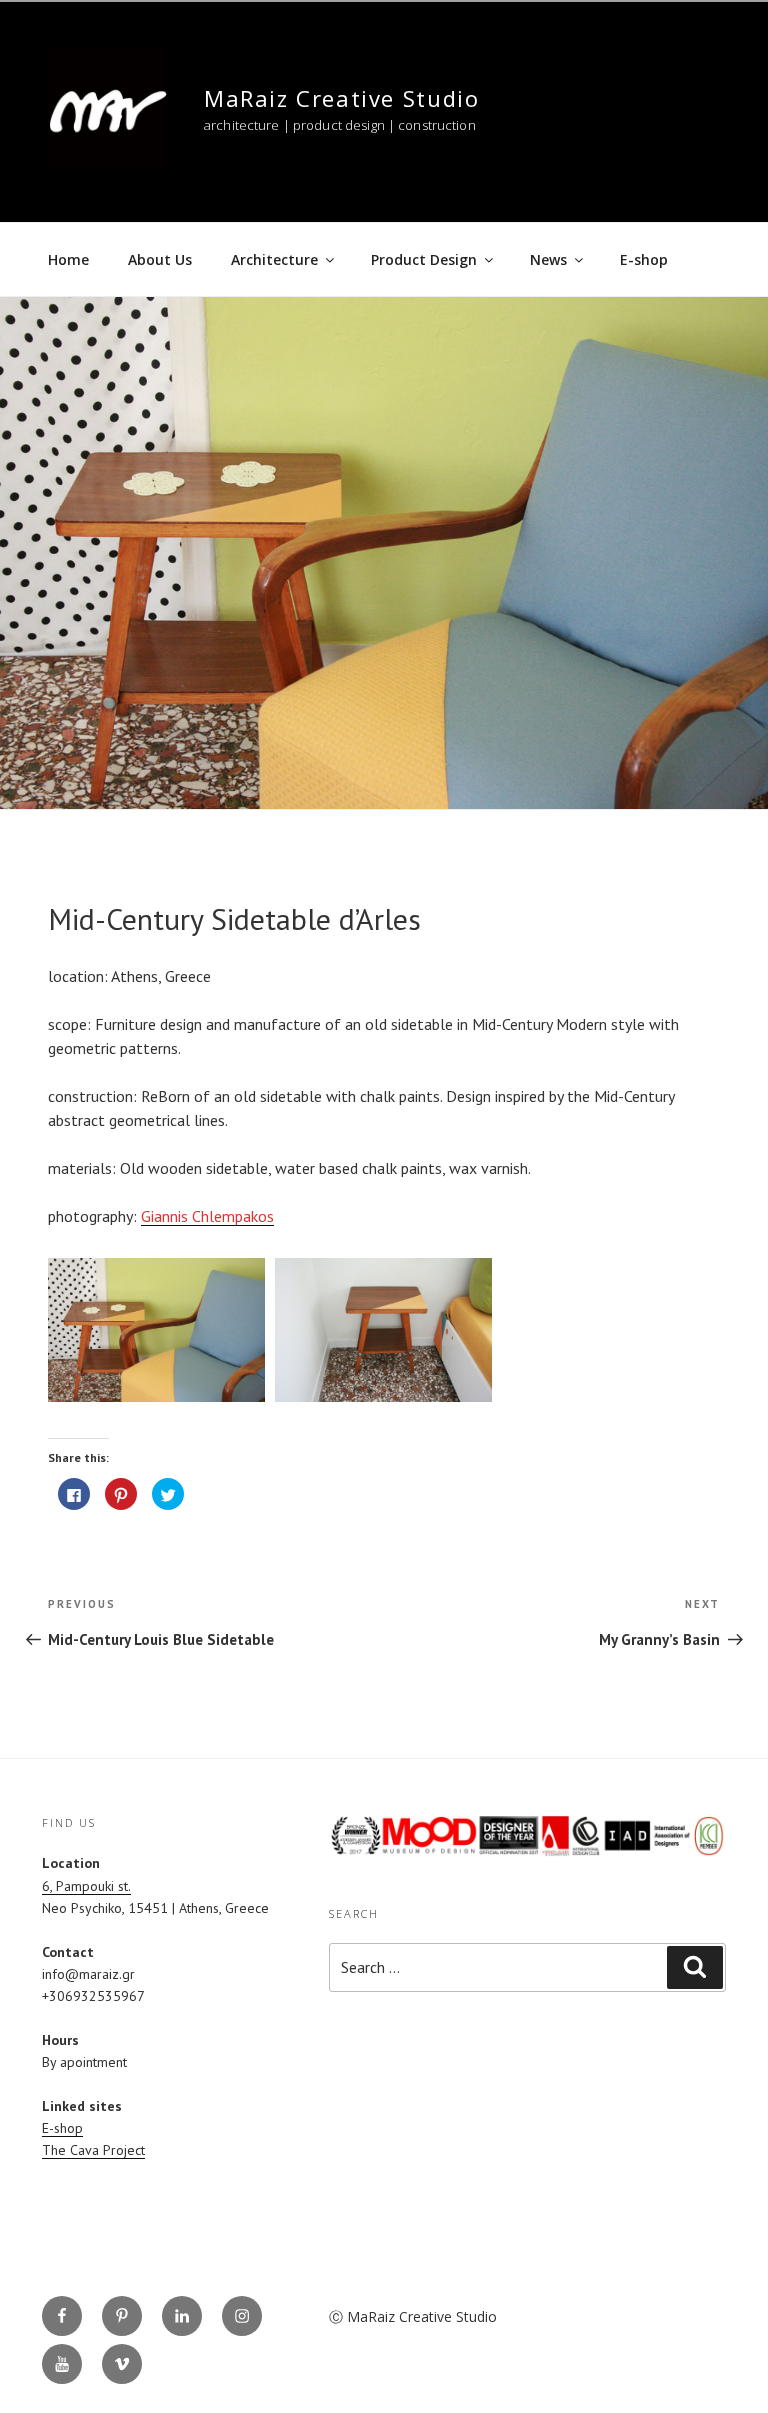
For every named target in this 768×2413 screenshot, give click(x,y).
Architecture (274, 259)
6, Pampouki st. (86, 1886)
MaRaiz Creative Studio (341, 98)
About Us (160, 259)
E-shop (644, 259)
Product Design (424, 259)
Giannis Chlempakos (207, 1216)
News (548, 259)
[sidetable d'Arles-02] (383, 1330)
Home (68, 259)
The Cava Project (93, 2150)
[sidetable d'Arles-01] (156, 1330)
